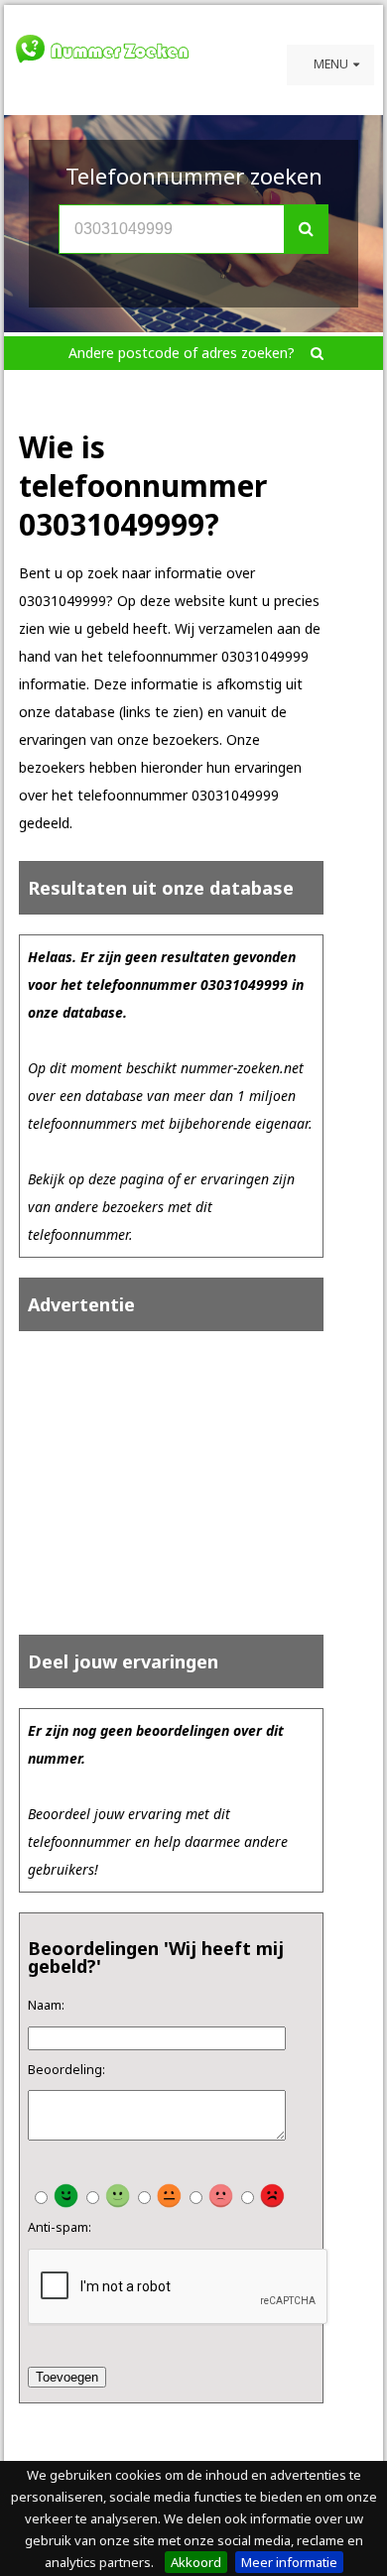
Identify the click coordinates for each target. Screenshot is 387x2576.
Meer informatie (289, 2562)
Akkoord (196, 2562)
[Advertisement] (179, 1483)
